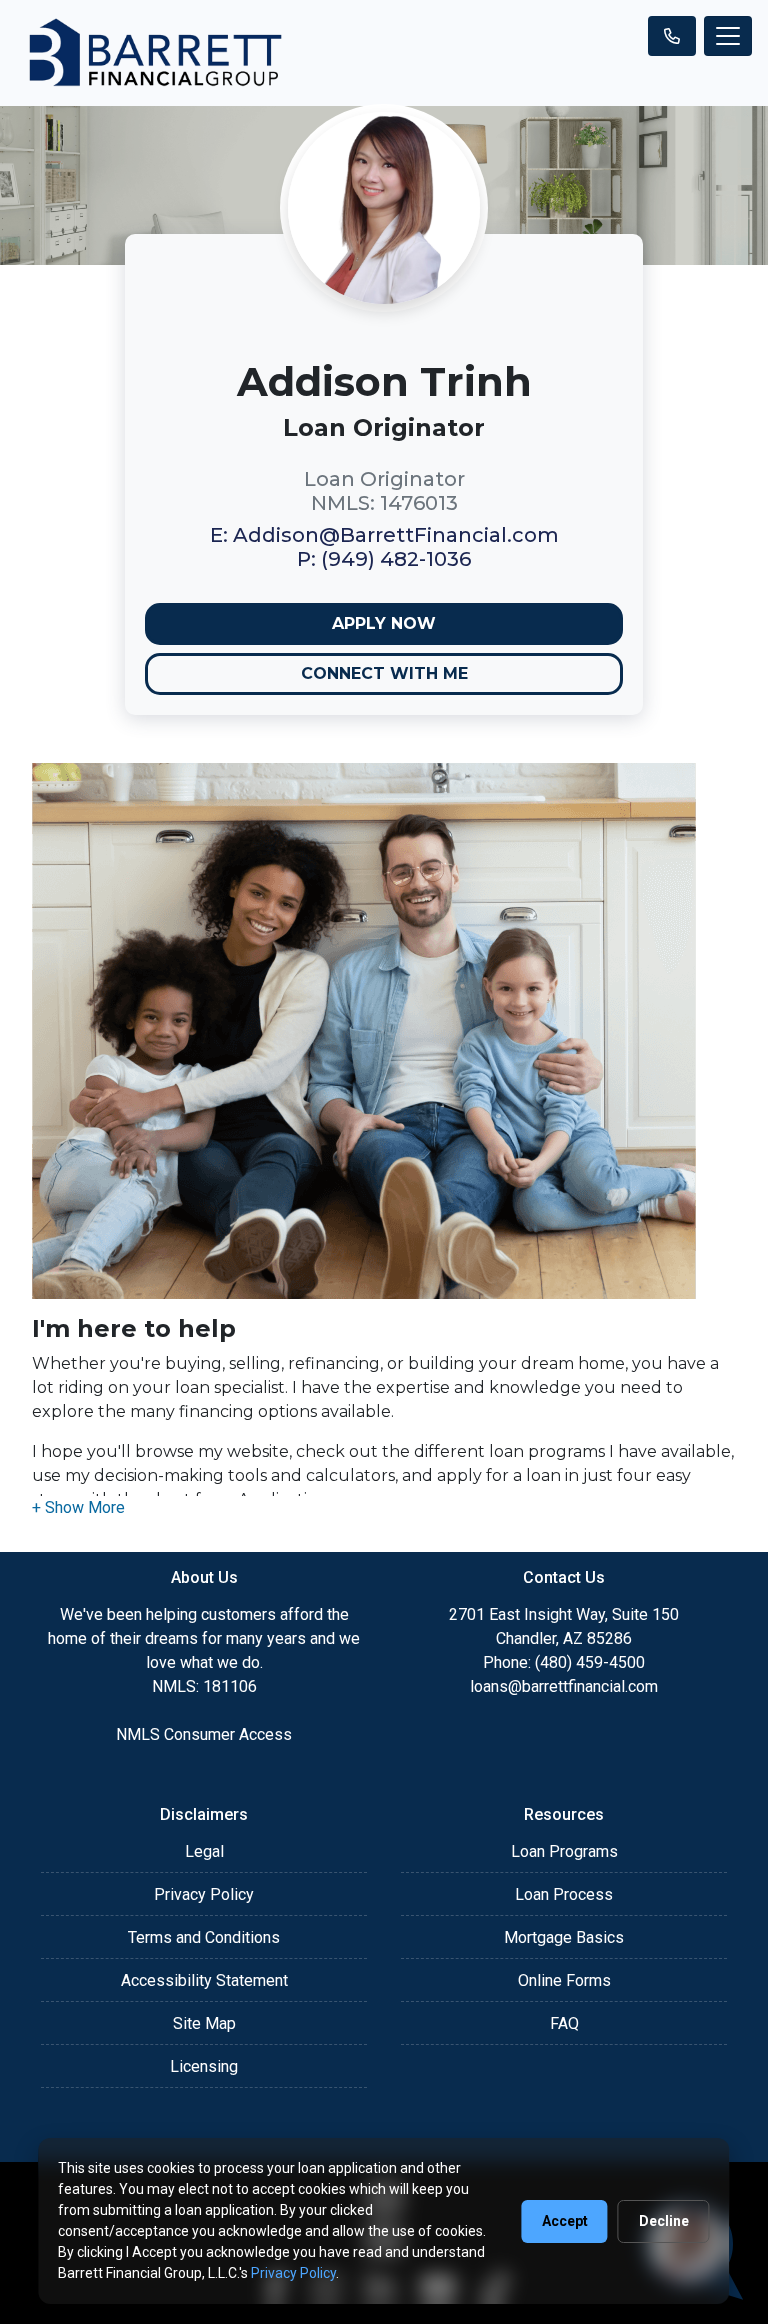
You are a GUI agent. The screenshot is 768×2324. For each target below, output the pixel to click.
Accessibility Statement (204, 1980)
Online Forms (564, 1980)
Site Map (204, 2023)
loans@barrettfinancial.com (564, 1686)
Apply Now (384, 623)
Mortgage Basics (564, 1937)
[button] (78, 1507)
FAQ (564, 2023)
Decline (664, 2221)
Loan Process (564, 1894)
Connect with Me (384, 673)
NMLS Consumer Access (204, 1734)
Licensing (204, 2066)
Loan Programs (564, 1851)
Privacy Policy (204, 1894)
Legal (204, 1851)
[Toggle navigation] (728, 36)
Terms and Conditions (204, 1937)
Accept (565, 2221)
